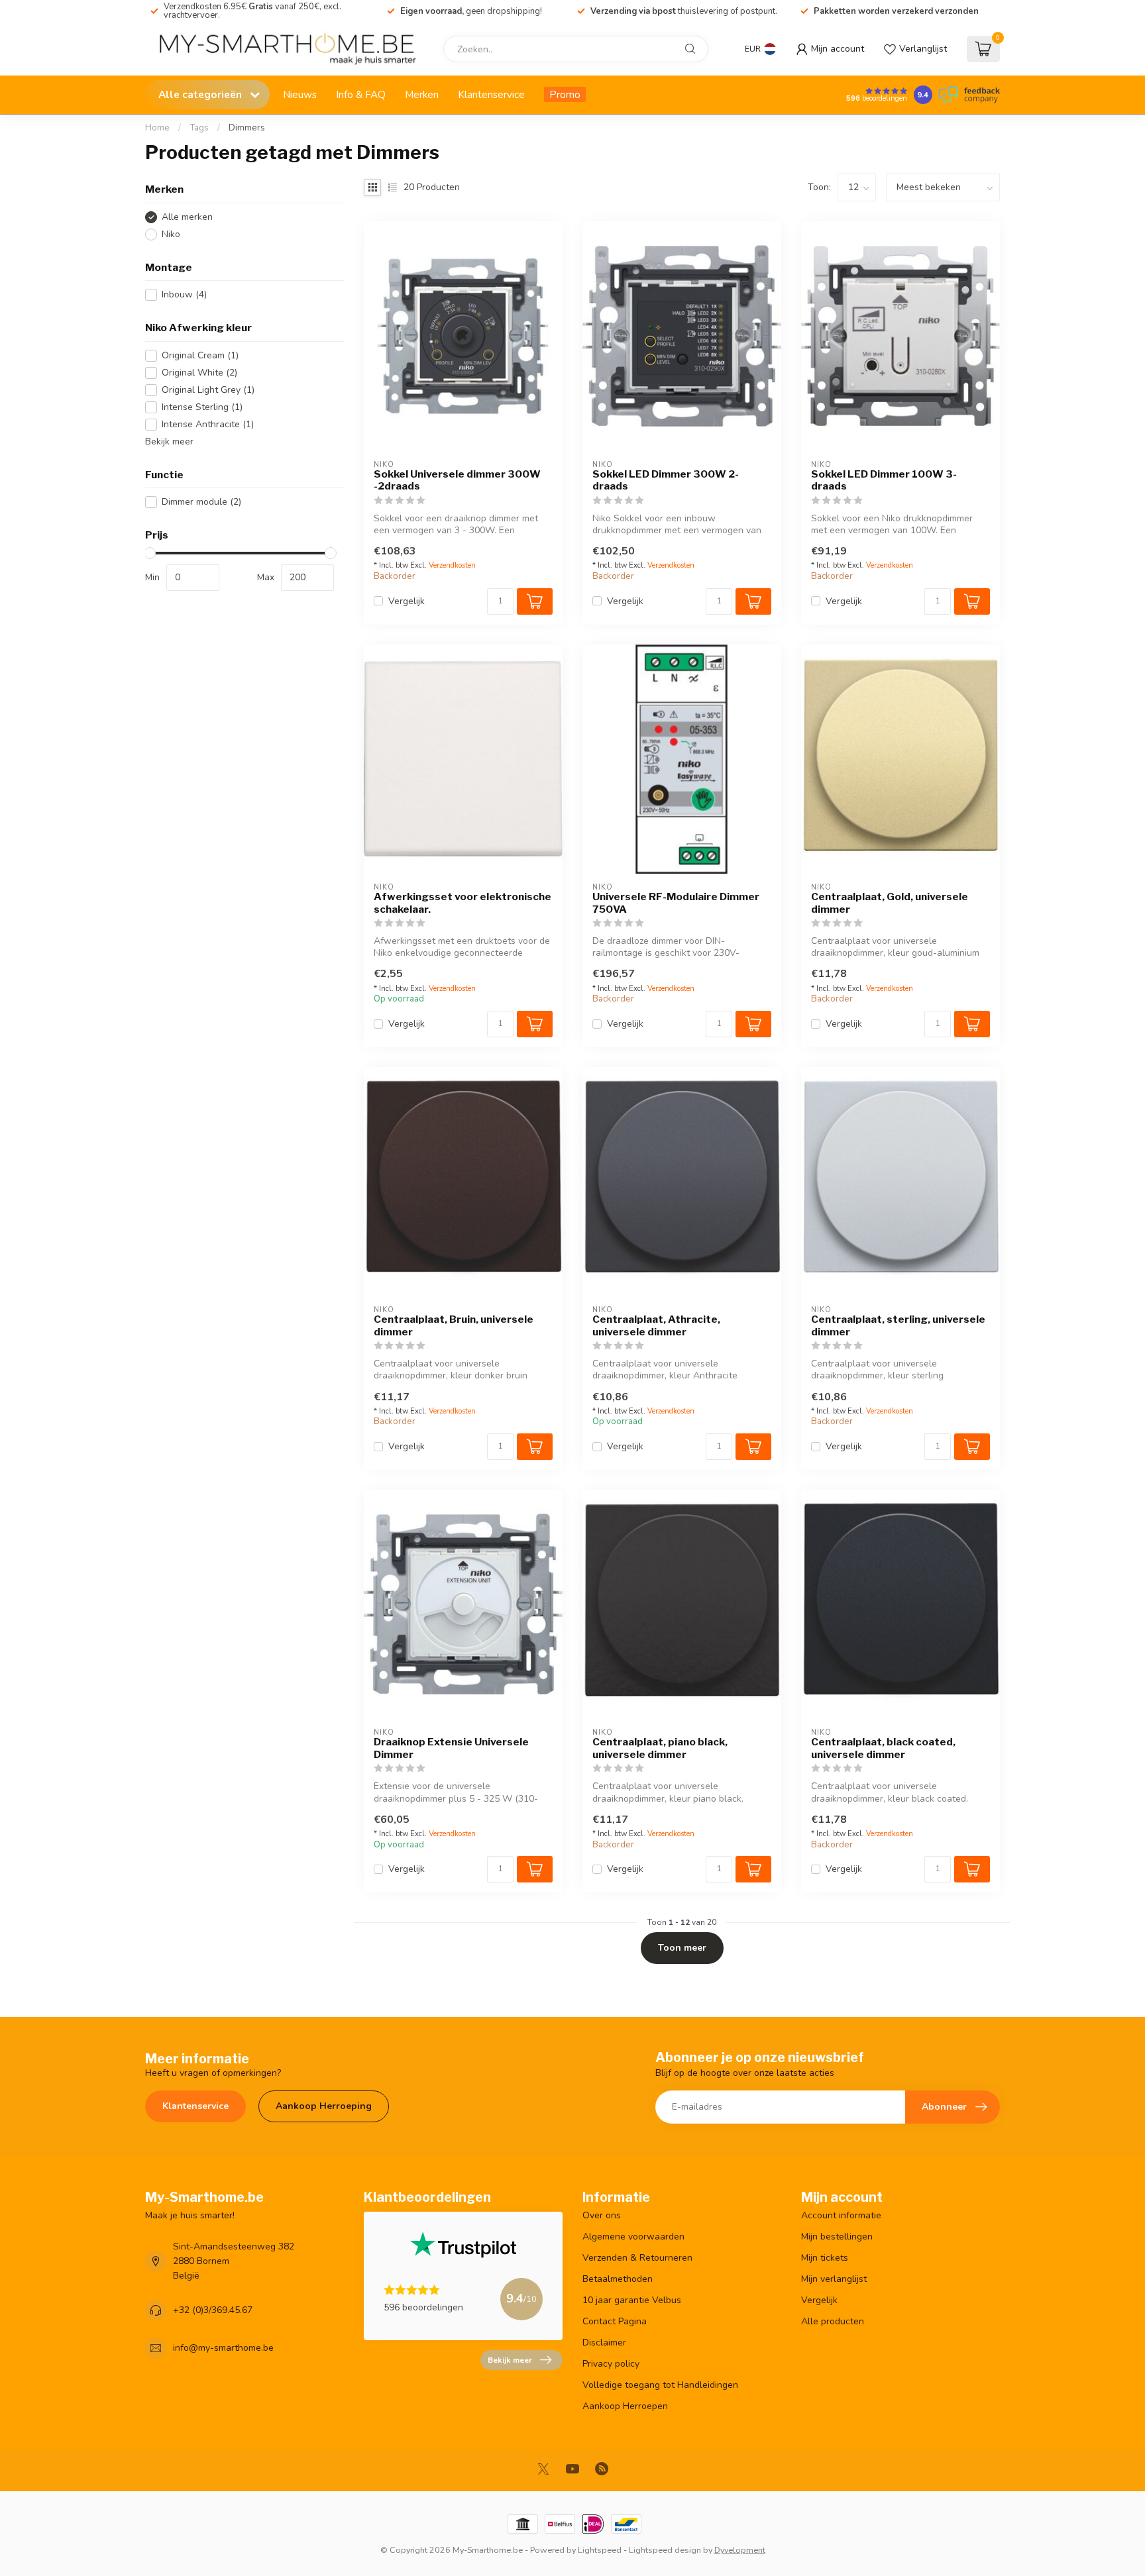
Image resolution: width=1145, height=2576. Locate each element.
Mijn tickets (825, 2258)
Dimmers (247, 128)
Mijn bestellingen (837, 2237)
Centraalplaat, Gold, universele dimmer (890, 903)
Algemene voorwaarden (633, 2237)
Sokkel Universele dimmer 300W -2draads (457, 480)
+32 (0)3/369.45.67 (213, 2310)
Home (157, 128)
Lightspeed (600, 2550)
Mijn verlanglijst (834, 2279)
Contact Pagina (615, 2321)
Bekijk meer (169, 441)
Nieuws (300, 94)
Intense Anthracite (208, 424)
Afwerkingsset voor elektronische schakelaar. (463, 903)
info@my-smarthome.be (223, 2348)
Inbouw (184, 294)
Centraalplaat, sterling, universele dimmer (898, 1325)
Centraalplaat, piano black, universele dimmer (660, 1748)
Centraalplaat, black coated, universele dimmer (883, 1748)
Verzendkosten (452, 565)
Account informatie (841, 2215)
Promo (565, 94)
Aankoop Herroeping (324, 2106)
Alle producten (833, 2321)
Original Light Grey (208, 390)
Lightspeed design (665, 2550)
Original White (199, 373)
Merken (422, 94)
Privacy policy (611, 2364)
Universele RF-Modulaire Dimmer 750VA (676, 903)
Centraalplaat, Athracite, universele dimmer (656, 1325)
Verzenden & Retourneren (637, 2258)
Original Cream (200, 355)
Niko (171, 234)
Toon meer (682, 1948)
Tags (199, 128)
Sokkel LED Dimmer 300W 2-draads (666, 480)
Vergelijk (407, 601)
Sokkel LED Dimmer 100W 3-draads (884, 480)
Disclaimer (604, 2343)
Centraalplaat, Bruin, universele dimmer (454, 1325)
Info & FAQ (361, 94)
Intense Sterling (202, 407)
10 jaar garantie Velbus (632, 2300)
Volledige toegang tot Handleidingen (660, 2385)
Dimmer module (201, 502)
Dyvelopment (740, 2550)
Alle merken (187, 217)
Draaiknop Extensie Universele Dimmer (451, 1748)
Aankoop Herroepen (625, 2406)
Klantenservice (491, 94)
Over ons (602, 2215)
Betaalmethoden (618, 2279)
